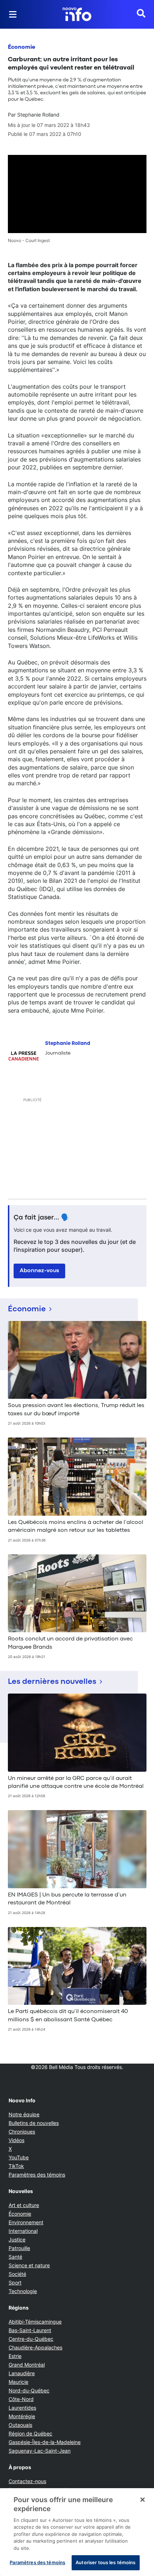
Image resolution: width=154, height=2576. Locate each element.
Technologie (23, 2291)
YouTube (19, 2157)
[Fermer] (143, 2500)
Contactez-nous (27, 2481)
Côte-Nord (21, 2399)
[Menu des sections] (13, 14)
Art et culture (24, 2205)
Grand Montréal (27, 2365)
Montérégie (22, 2416)
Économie (21, 47)
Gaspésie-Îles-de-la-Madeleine (45, 2442)
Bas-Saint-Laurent (30, 2330)
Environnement (26, 2222)
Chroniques (22, 2132)
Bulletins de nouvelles (34, 2123)
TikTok (16, 2166)
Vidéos (16, 2140)
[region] (77, 2532)
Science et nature (29, 2265)
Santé (15, 2257)
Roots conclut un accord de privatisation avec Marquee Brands (70, 1643)
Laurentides (22, 2408)
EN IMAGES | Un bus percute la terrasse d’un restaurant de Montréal (67, 1899)
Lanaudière (22, 2373)
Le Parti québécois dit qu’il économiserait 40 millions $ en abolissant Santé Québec (68, 2016)
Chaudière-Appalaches (35, 2347)
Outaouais (20, 2425)
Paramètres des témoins (37, 2175)
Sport (15, 2283)
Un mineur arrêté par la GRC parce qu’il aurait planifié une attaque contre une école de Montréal (76, 1782)
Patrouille (19, 2248)
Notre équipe (24, 2114)
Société (17, 2274)
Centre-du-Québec (31, 2339)
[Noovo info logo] (77, 14)
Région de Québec (30, 2433)
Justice (17, 2239)
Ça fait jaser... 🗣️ (42, 1218)
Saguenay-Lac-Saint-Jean (40, 2451)
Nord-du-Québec (29, 2390)
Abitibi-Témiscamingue (35, 2322)
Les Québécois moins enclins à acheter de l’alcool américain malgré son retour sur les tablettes (76, 1526)
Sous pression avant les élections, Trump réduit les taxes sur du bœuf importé (76, 1410)
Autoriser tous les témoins (105, 2562)
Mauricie (18, 2382)
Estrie (15, 2356)
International (23, 2231)
